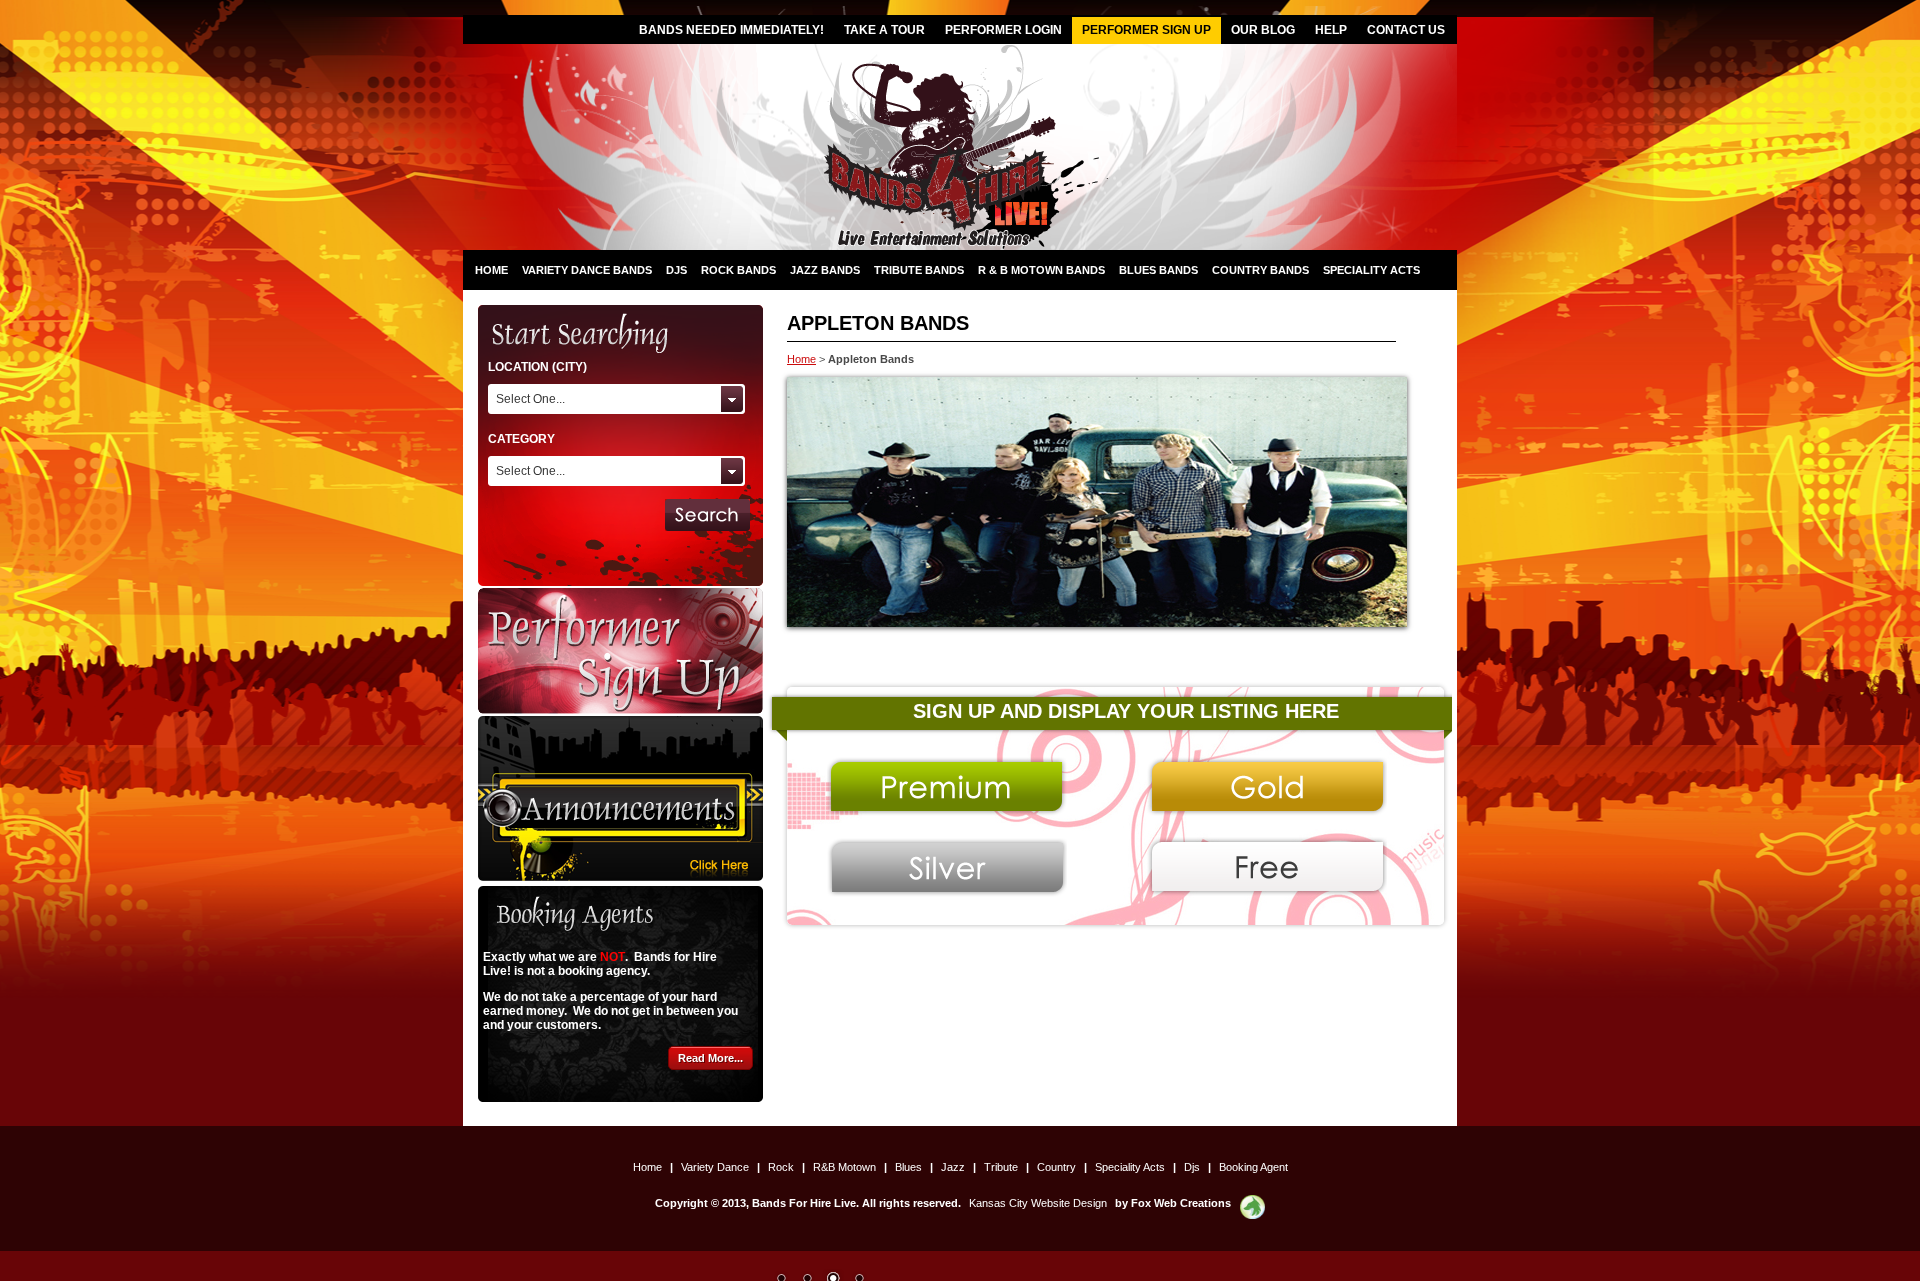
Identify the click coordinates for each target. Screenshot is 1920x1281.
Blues (910, 1167)
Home (491, 270)
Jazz (954, 1167)
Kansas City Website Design (1038, 1203)
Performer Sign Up (1146, 30)
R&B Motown (846, 1167)
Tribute (1002, 1167)
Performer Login (1003, 30)
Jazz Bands (825, 270)
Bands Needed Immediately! (731, 30)
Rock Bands (738, 270)
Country (1058, 1167)
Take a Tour (884, 30)
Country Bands (1260, 270)
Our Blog (1263, 30)
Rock (782, 1167)
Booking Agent (1253, 1167)
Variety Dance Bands (587, 270)
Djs (676, 270)
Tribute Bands (919, 270)
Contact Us (1406, 30)
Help (1331, 30)
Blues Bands (1158, 270)
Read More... (710, 1058)
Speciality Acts (1371, 270)
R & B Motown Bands (1041, 270)
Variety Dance (716, 1167)
